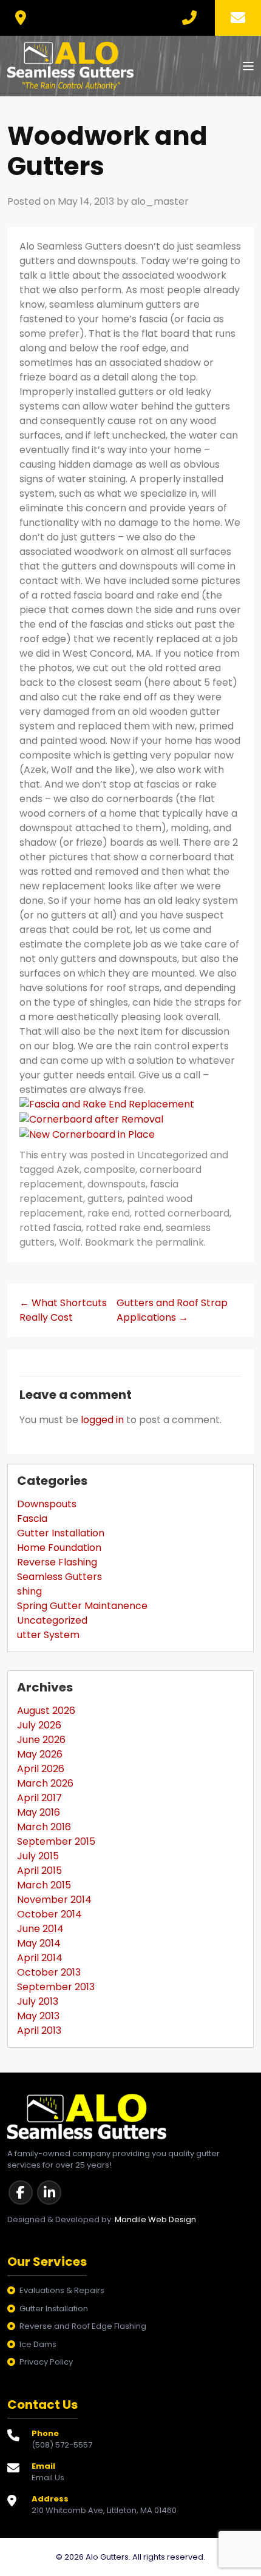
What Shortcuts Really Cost (63, 1310)
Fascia (32, 1519)
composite (110, 1170)
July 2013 (38, 2001)
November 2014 (54, 1900)
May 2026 (40, 1754)
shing (29, 1591)
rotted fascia (50, 1228)
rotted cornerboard (182, 1213)
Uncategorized (172, 1155)
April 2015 (39, 1871)
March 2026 (45, 1783)
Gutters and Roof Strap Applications (172, 1310)
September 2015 (56, 1841)
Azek (68, 1170)
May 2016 (39, 1812)
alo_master (160, 201)
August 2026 (46, 1711)
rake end (109, 1213)
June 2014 (40, 1929)
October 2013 (49, 1972)
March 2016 (44, 1827)
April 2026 (41, 1769)
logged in (102, 1420)
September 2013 (56, 1987)
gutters (105, 1199)
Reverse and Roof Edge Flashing (83, 2326)
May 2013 (38, 2016)
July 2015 (38, 1856)
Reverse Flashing (57, 1562)
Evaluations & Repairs (62, 2290)
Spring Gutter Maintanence (82, 1606)
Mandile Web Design (155, 2219)
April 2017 (39, 1798)
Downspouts (47, 1504)
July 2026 (39, 1725)
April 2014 (40, 1958)
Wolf (70, 1242)
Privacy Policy (46, 2362)
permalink (180, 1242)
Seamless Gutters (59, 1577)
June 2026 (41, 1740)
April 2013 (39, 2030)
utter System (48, 1635)
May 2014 (39, 1943)
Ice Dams (38, 2344)
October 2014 (49, 1914)
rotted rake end (124, 1228)
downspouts (117, 1184)
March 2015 (44, 1885)
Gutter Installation (61, 1533)
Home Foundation (59, 1548)
